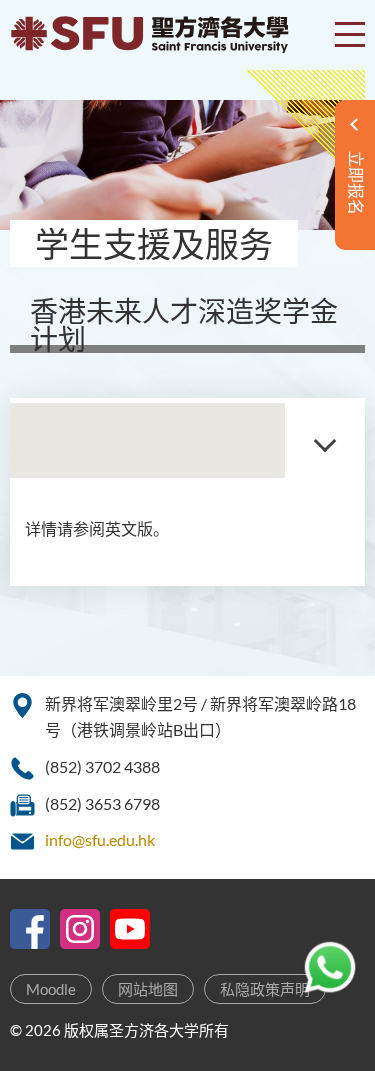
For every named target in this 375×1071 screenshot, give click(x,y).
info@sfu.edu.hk (100, 839)
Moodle (51, 989)
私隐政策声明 (265, 989)
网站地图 (148, 989)
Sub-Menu (325, 440)
